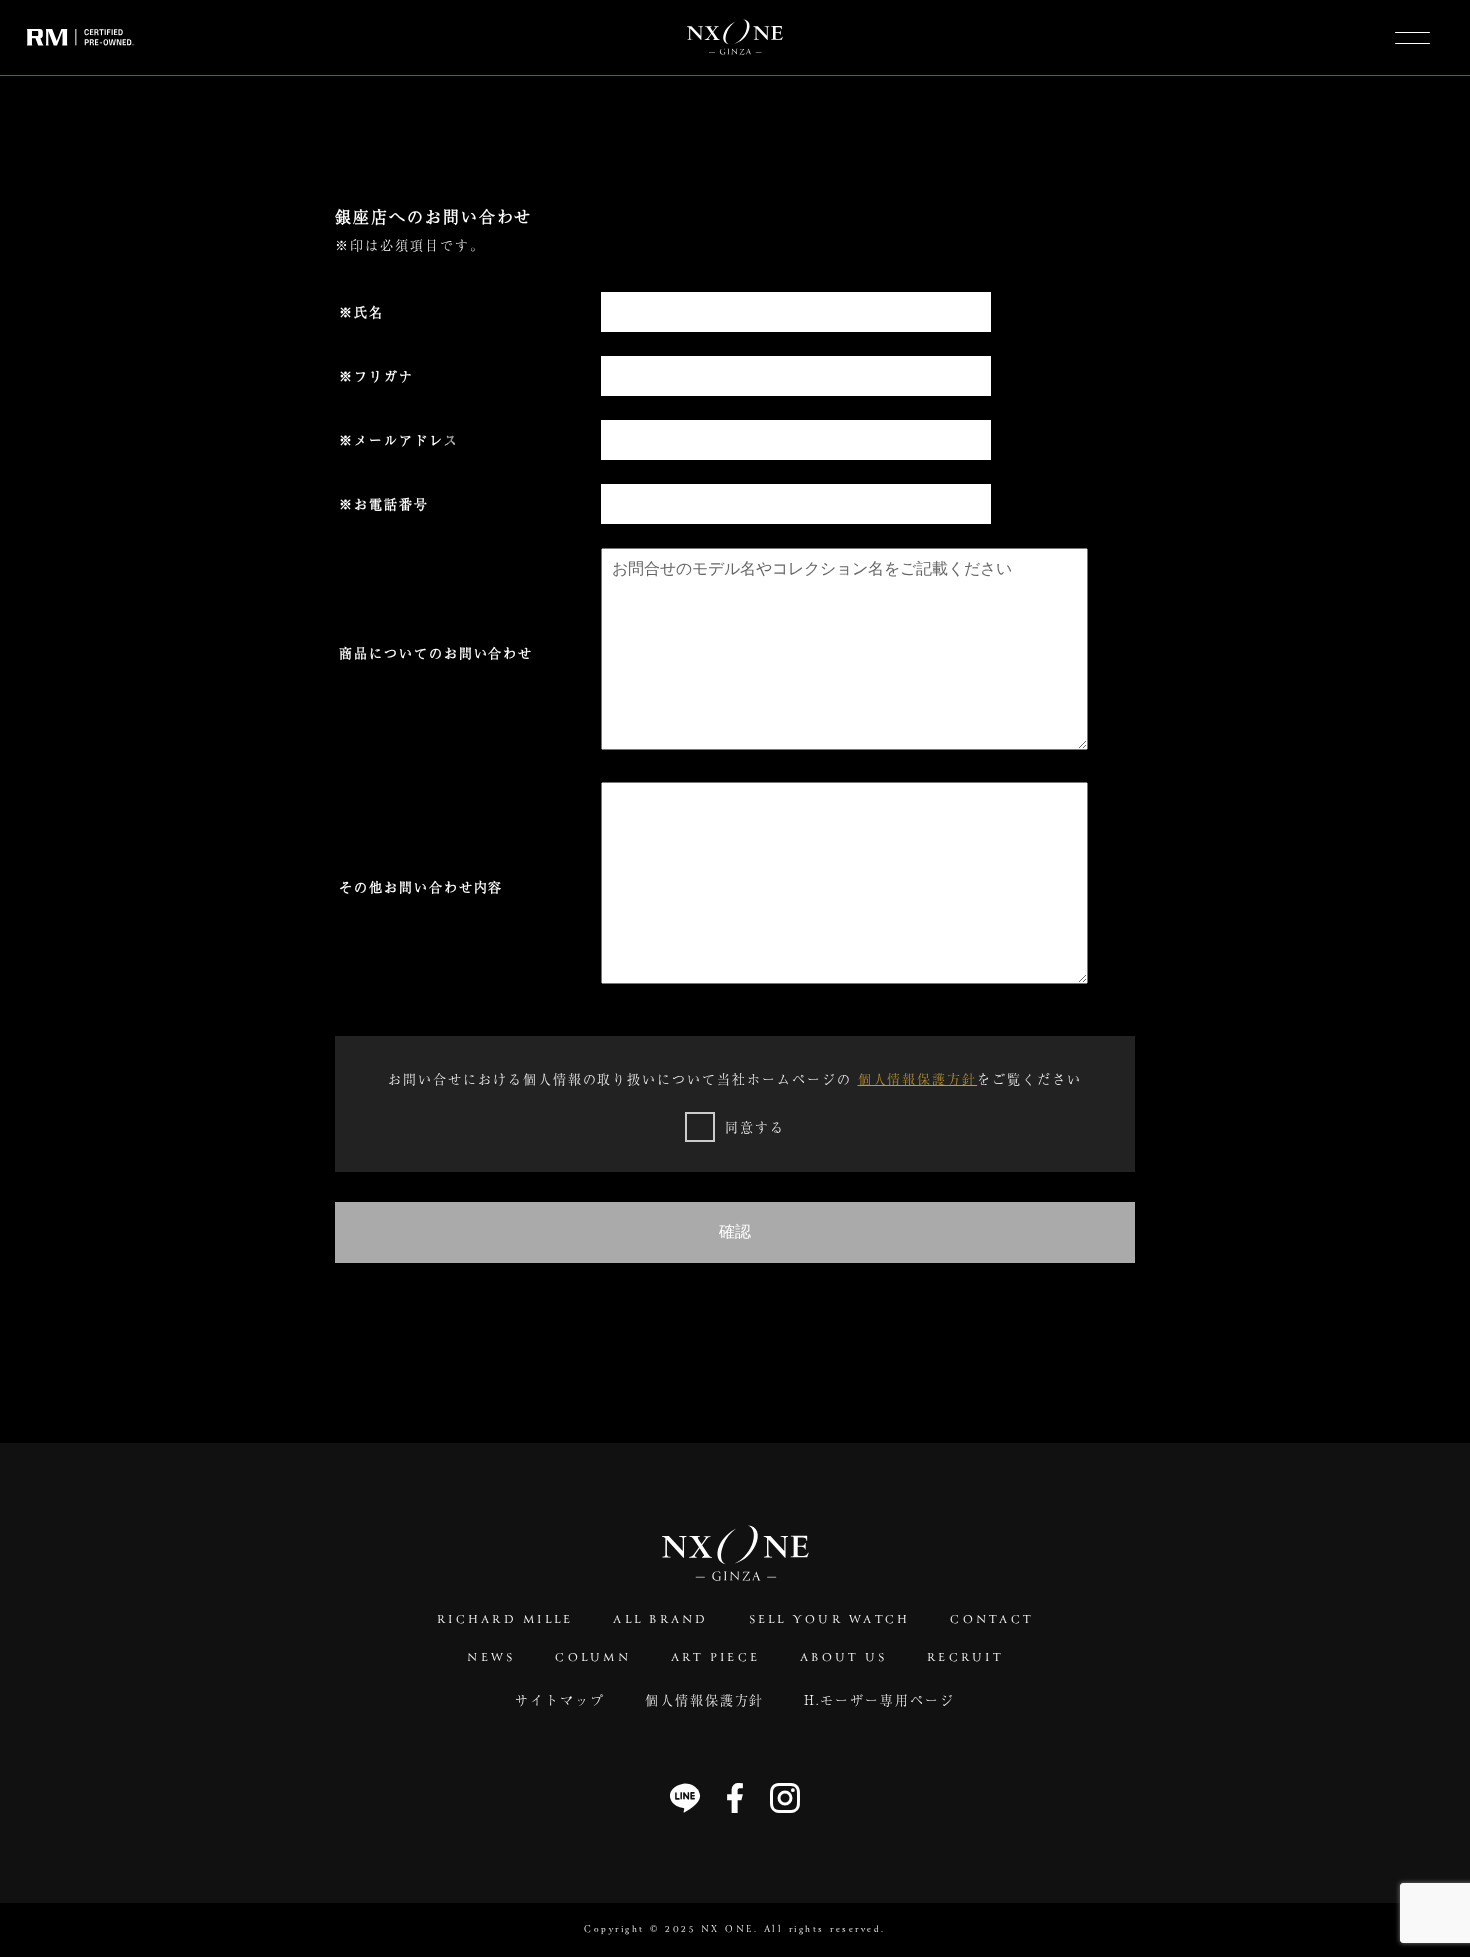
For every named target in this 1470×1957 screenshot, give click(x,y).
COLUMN (593, 1658)
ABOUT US (843, 1658)
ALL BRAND (660, 1620)
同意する (755, 1126)
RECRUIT (965, 1658)
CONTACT (991, 1620)
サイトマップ (560, 1699)
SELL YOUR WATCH (830, 1620)
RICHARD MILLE (505, 1620)
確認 (735, 1231)
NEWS (491, 1658)
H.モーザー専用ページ (879, 1699)
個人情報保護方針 (918, 1078)
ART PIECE (715, 1658)
